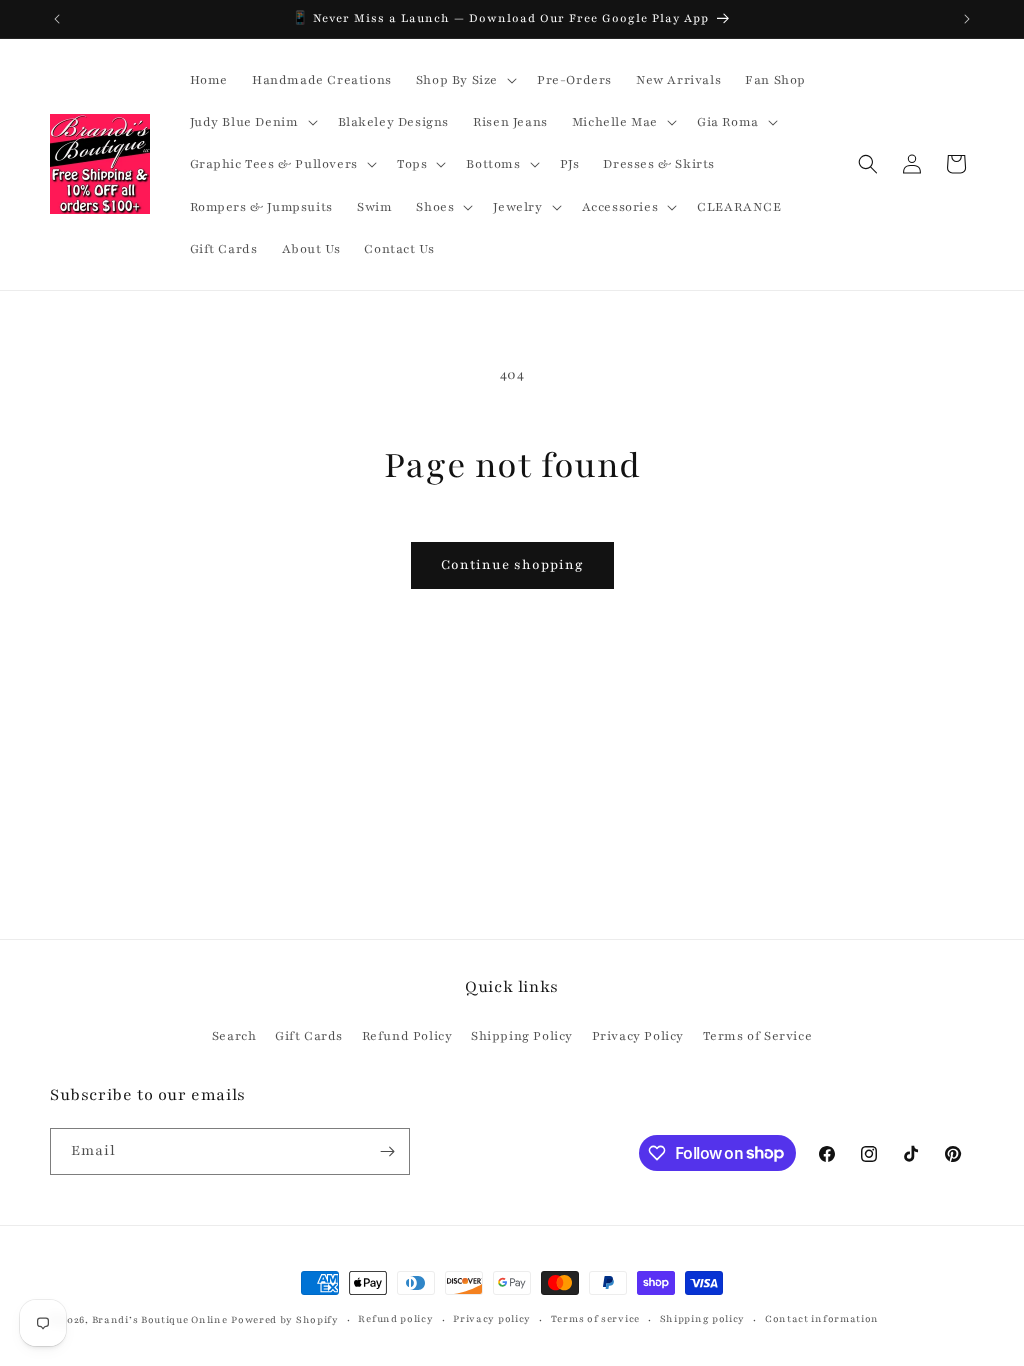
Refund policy (395, 1318)
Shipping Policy (522, 1036)
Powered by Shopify (285, 1319)
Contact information (822, 1318)
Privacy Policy (638, 1036)
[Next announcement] (967, 19)
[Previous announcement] (57, 19)
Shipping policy (703, 1318)
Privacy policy (492, 1318)
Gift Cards (309, 1036)
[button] (464, 80)
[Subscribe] (387, 1151)
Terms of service (595, 1318)
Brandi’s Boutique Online (160, 1319)
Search (234, 1036)
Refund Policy (407, 1036)
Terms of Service (758, 1036)
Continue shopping (512, 565)
